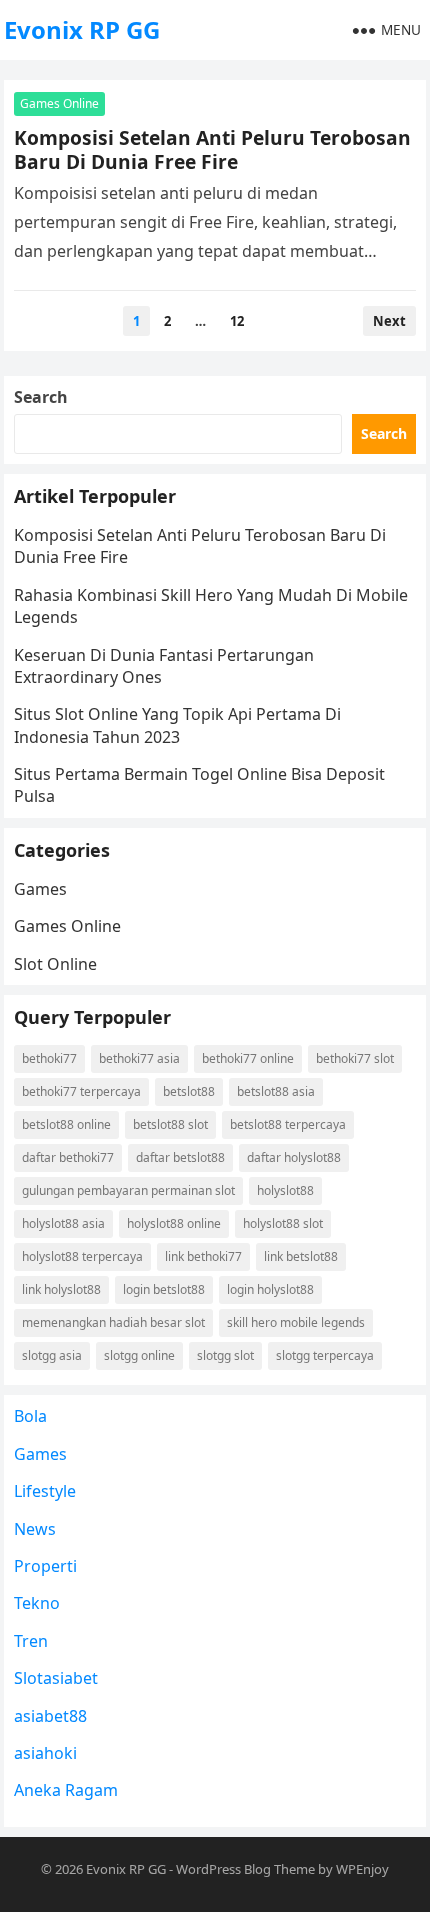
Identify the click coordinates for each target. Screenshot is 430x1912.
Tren (31, 1641)
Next (389, 321)
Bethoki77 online (248, 1058)
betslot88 (189, 1091)
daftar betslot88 (180, 1157)
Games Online (59, 103)
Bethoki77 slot (355, 1058)
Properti (45, 1566)
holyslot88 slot (283, 1223)
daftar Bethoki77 (68, 1157)
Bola (30, 1416)
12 (237, 321)
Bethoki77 (49, 1058)
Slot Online (55, 964)
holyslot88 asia (63, 1223)
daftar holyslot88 (294, 1157)
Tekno (37, 1603)
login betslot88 (164, 1289)
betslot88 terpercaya (288, 1124)
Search (41, 397)
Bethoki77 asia (139, 1058)
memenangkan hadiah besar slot (113, 1322)
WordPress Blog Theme (245, 1869)
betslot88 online (66, 1124)
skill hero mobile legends (296, 1322)
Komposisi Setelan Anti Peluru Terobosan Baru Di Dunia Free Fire (212, 149)
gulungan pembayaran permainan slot (128, 1190)
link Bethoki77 (203, 1256)
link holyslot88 (61, 1289)
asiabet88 (50, 1716)
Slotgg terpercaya (325, 1355)
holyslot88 (285, 1190)
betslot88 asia (276, 1091)
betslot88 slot (170, 1124)
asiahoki (45, 1753)
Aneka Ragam (66, 1790)
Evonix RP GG (82, 29)
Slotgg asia (52, 1355)
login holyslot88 (270, 1289)
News (35, 1529)
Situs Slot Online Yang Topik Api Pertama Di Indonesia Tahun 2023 (177, 725)
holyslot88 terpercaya (82, 1256)
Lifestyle (45, 1491)
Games (40, 889)
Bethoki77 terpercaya (81, 1091)
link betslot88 (301, 1256)
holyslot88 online (174, 1223)
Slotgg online (139, 1355)
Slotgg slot (225, 1355)
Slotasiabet (56, 1678)
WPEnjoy (362, 1869)
